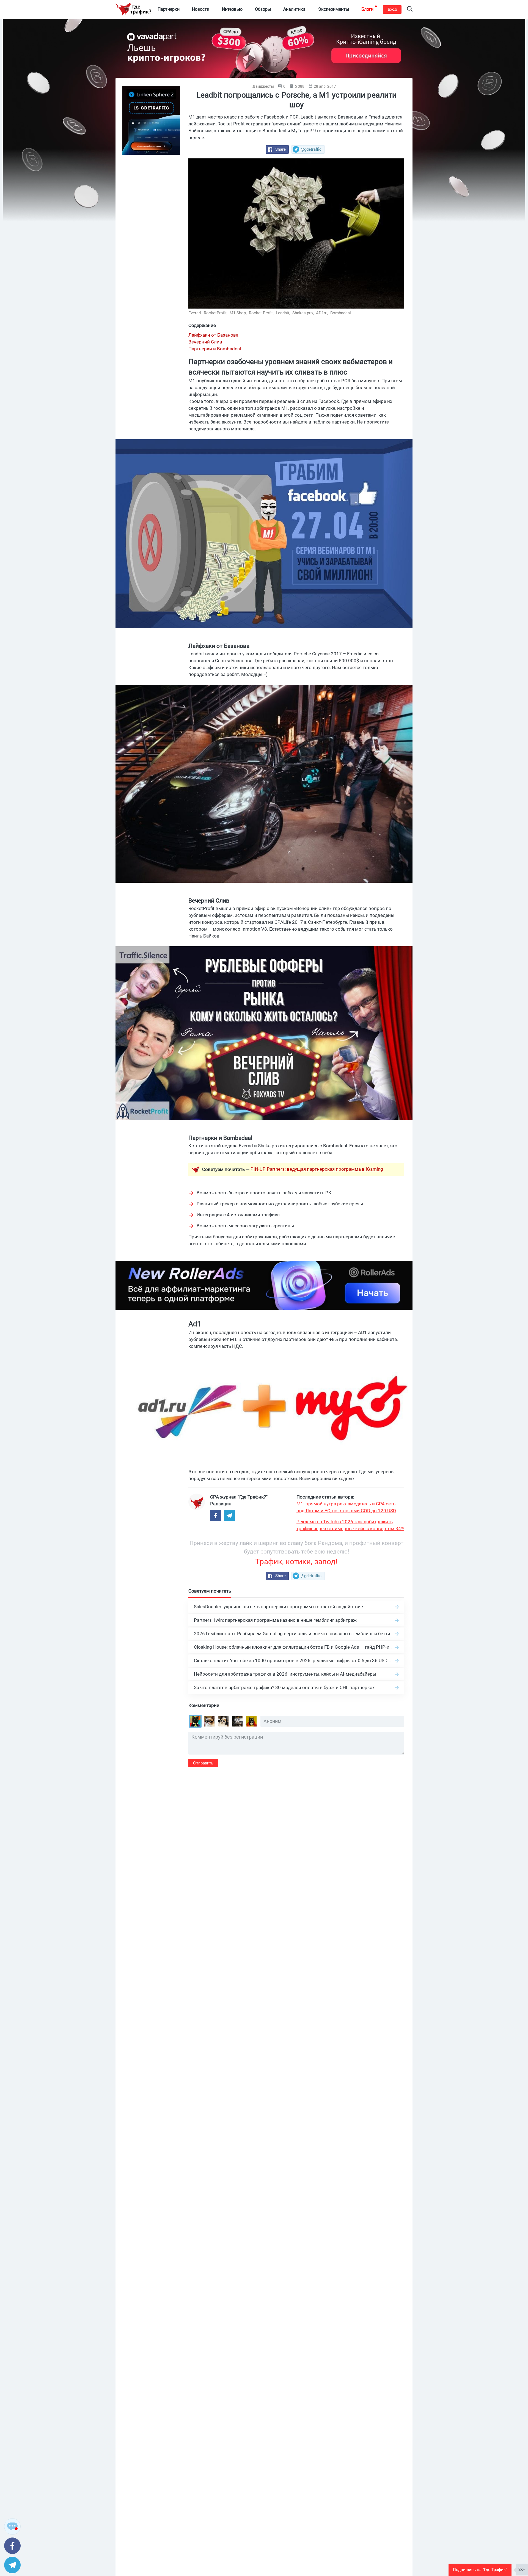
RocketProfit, (216, 313)
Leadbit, (284, 313)
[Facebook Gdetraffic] (216, 1516)
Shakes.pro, (304, 313)
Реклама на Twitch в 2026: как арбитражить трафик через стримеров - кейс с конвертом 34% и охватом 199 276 (350, 1525)
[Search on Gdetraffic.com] (410, 9)
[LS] (151, 120)
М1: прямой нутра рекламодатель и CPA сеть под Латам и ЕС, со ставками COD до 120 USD (346, 1507)
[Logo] (133, 9)
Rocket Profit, (262, 313)
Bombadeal (341, 313)
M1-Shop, (239, 313)
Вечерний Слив (205, 342)
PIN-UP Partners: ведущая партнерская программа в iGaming (317, 1169)
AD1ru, (323, 313)
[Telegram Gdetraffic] (229, 1516)
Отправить (203, 1763)
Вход (392, 9)
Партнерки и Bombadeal (215, 349)
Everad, (196, 313)
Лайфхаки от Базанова (213, 335)
